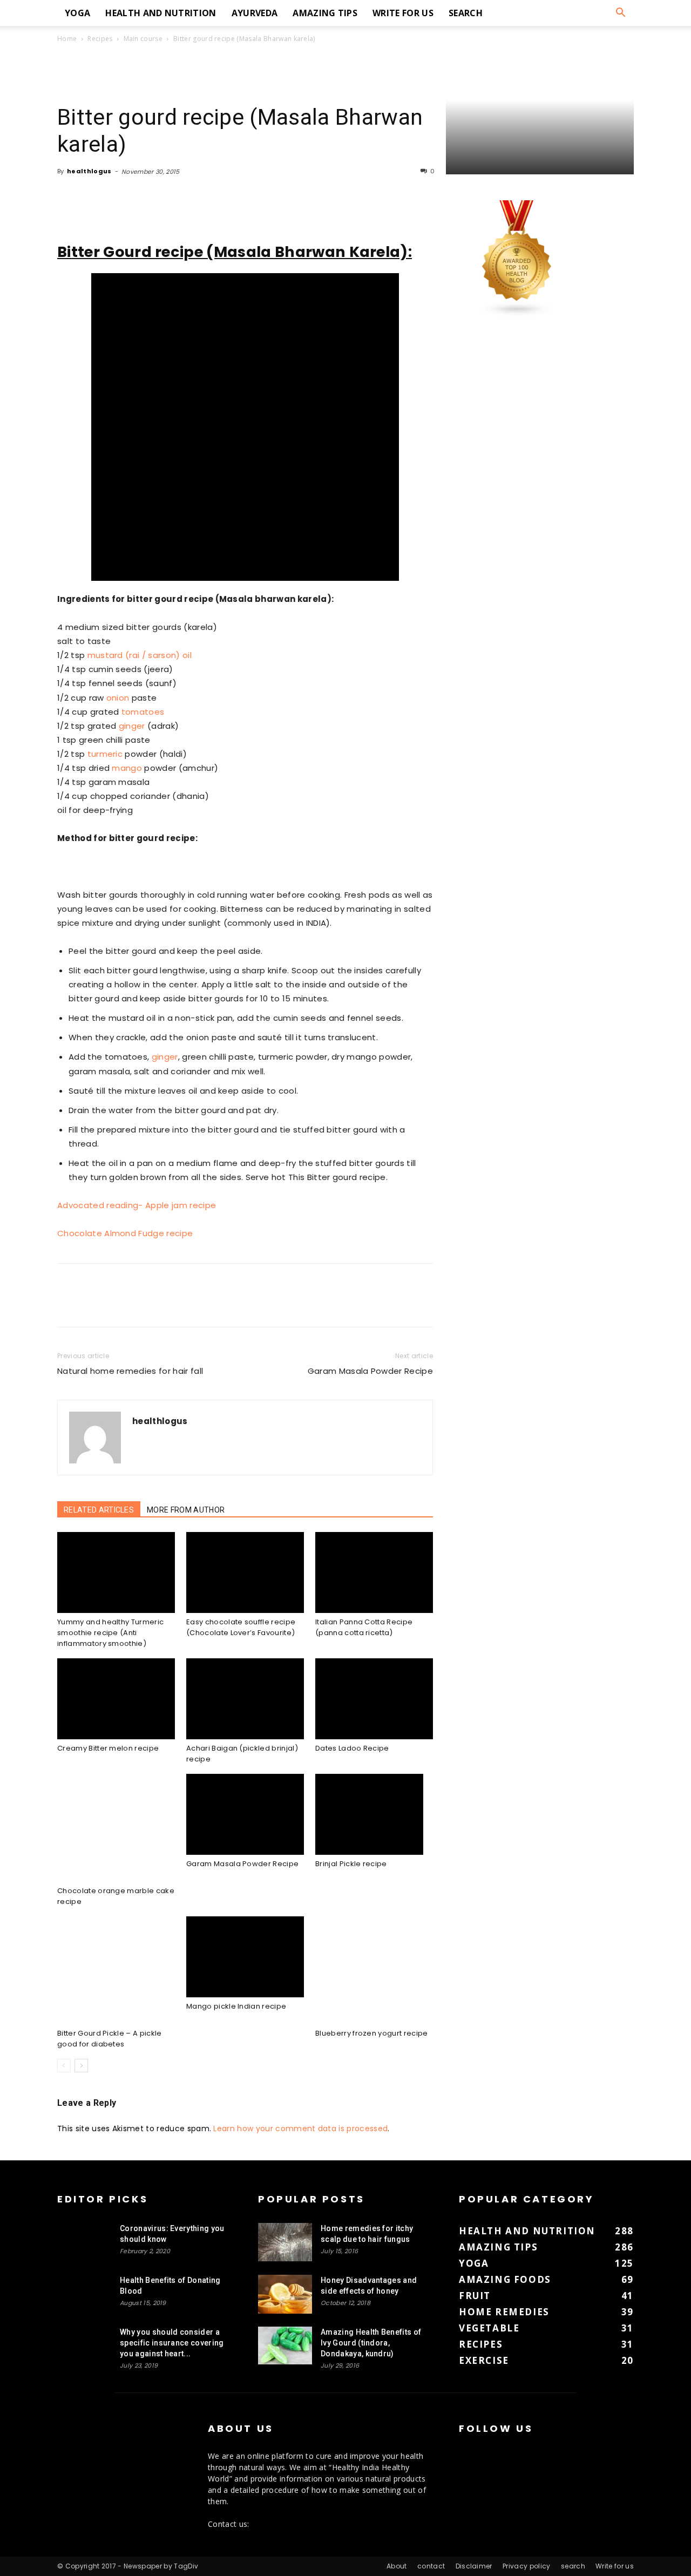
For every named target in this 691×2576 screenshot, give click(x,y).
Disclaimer (474, 2566)
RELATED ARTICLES (99, 1510)
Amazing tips (325, 13)
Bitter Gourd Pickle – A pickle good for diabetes (110, 2039)
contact (431, 2566)
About (397, 2566)
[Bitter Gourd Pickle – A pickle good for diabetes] (116, 1970)
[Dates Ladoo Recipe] (374, 1699)
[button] (621, 14)
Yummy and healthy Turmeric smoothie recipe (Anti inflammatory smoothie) (110, 1633)
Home (67, 39)
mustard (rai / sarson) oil (140, 655)
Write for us (403, 13)
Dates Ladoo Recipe (352, 1748)
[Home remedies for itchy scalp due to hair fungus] (285, 2242)
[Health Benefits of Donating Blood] (84, 2294)
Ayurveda (255, 13)
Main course (143, 39)
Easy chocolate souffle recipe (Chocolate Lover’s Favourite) (241, 1627)
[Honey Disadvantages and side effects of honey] (285, 2294)
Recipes (100, 39)
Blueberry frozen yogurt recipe (372, 2033)
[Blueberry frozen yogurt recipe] (374, 1970)
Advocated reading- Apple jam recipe (137, 1205)
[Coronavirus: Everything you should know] (84, 2242)
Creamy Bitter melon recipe (108, 1748)
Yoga (77, 13)
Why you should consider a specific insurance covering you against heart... (172, 2343)
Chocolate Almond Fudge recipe (125, 1233)
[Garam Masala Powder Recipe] (245, 1814)
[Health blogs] (517, 314)
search (466, 13)
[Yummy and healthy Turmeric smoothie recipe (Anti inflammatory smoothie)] (116, 1572)
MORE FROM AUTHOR (186, 1510)
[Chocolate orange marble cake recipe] (116, 1828)
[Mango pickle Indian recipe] (245, 1957)
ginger (132, 726)
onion (118, 698)
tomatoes (143, 712)
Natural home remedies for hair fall (130, 1371)
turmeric (105, 754)
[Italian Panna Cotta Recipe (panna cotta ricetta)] (374, 1572)
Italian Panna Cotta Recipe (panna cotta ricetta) (364, 1627)
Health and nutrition (161, 13)
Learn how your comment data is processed (300, 2128)
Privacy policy (526, 2566)
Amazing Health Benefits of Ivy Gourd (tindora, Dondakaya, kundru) (371, 2343)
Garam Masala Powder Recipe (370, 1371)
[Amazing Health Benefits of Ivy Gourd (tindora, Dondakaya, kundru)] (285, 2345)
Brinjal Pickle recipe (351, 1864)
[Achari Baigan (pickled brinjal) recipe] (245, 1699)
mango (127, 768)
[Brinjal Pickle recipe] (374, 1814)
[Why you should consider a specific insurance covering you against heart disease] (84, 2345)
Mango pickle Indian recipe (236, 2006)
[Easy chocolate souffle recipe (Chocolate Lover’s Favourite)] (245, 1572)
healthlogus (89, 171)
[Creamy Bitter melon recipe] (116, 1699)
